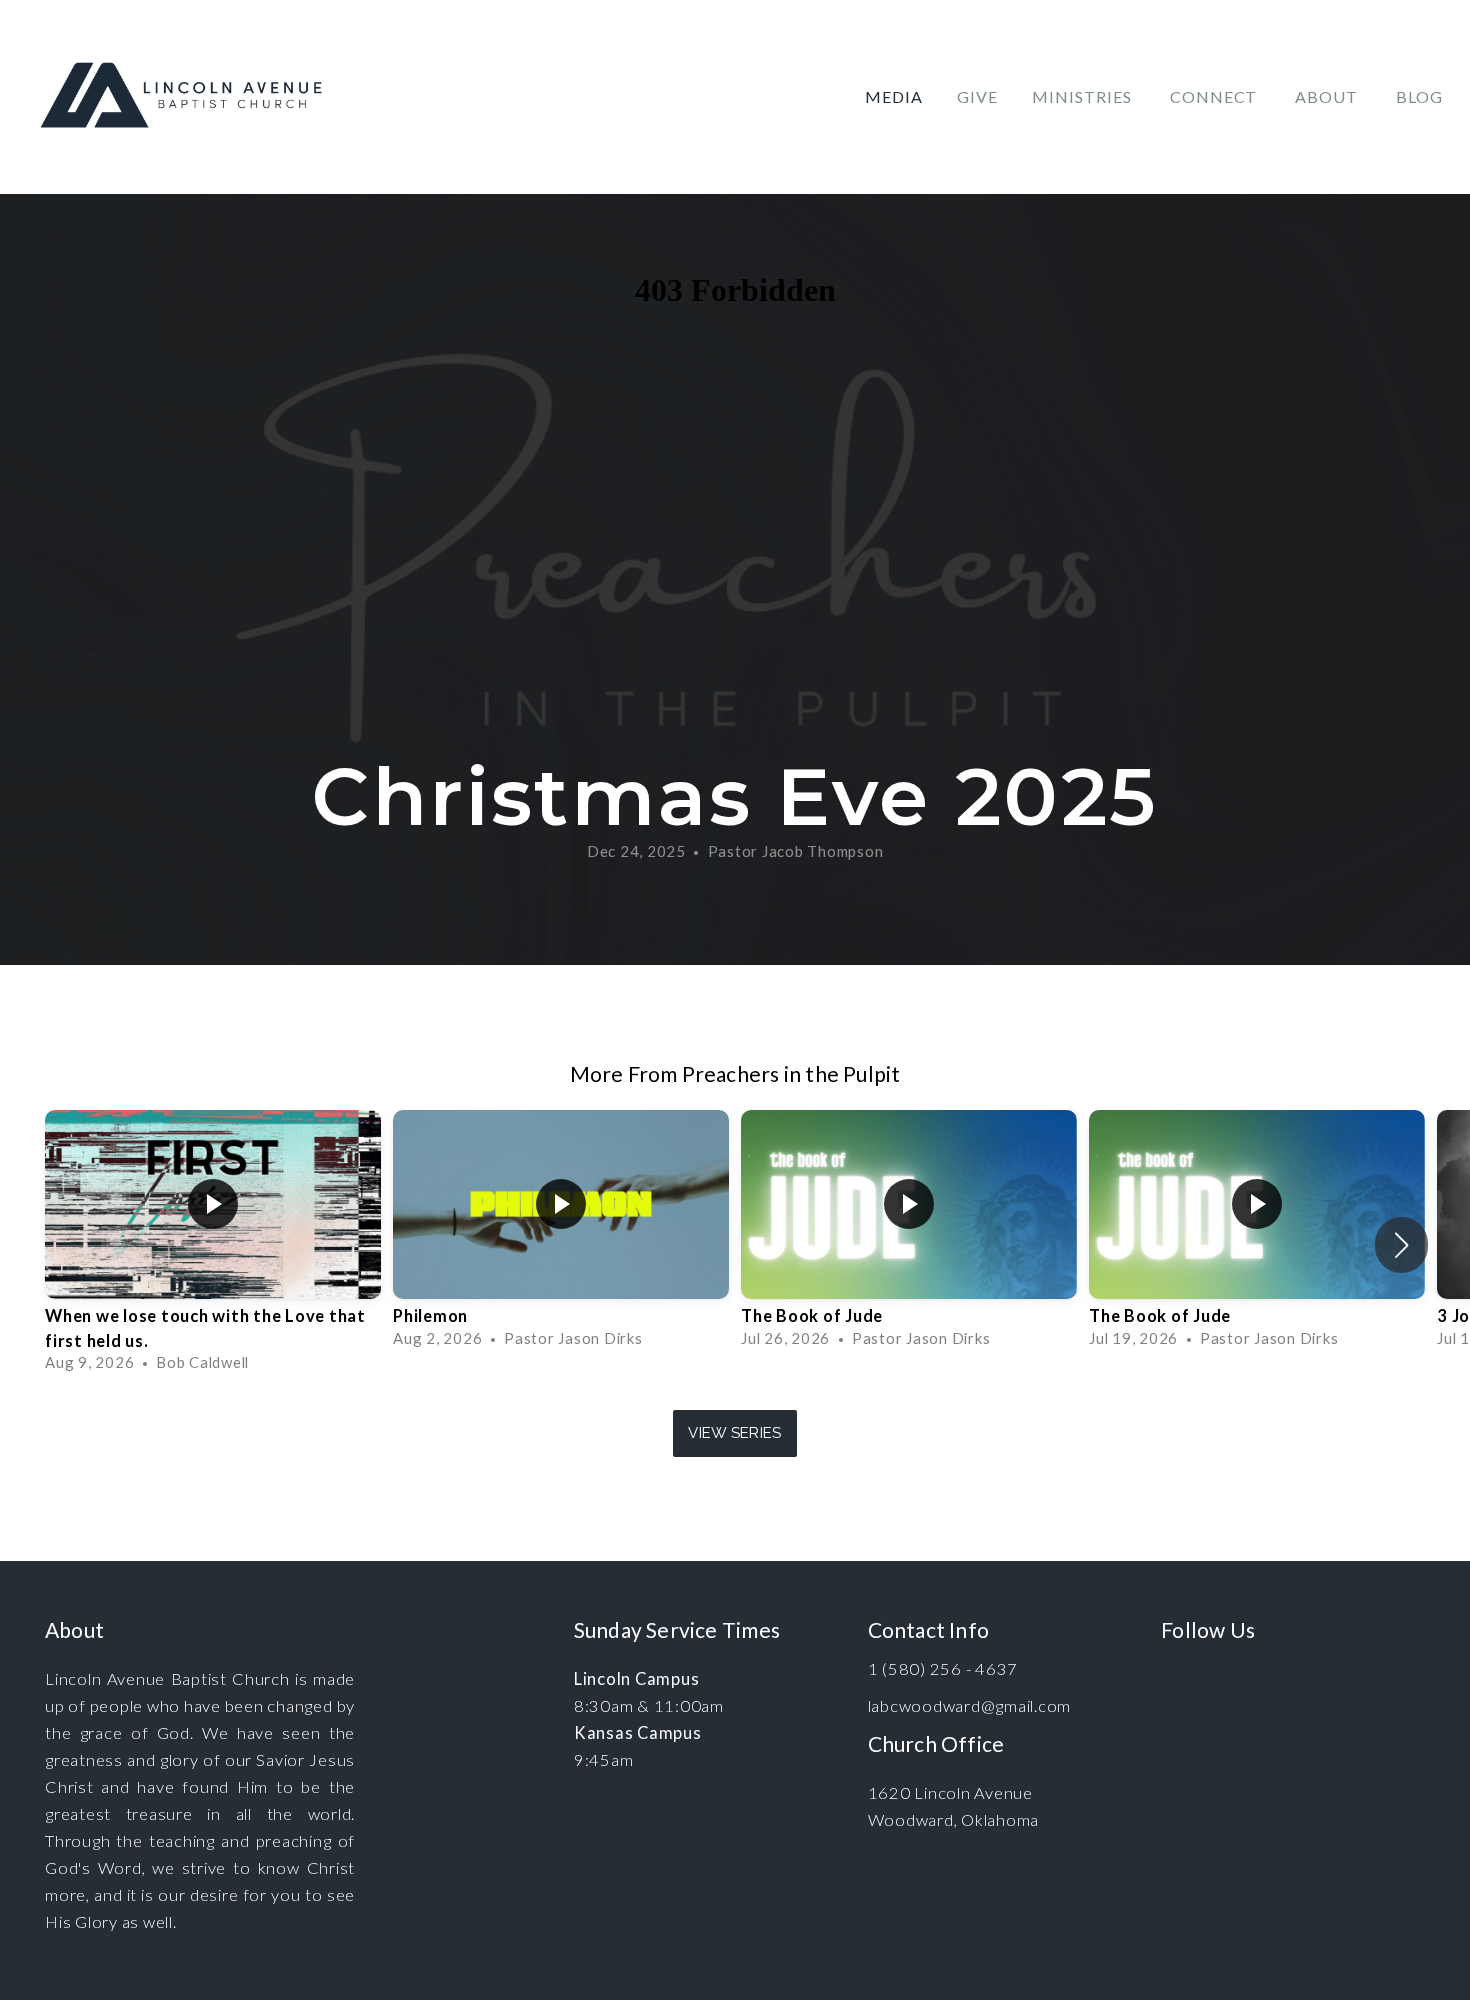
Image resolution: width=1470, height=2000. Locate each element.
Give (977, 96)
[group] (213, 1245)
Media (894, 96)
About (1328, 96)
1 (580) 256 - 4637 (943, 1669)
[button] (1401, 1245)
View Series (734, 1433)
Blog (1419, 96)
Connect (1216, 96)
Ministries (1084, 96)
